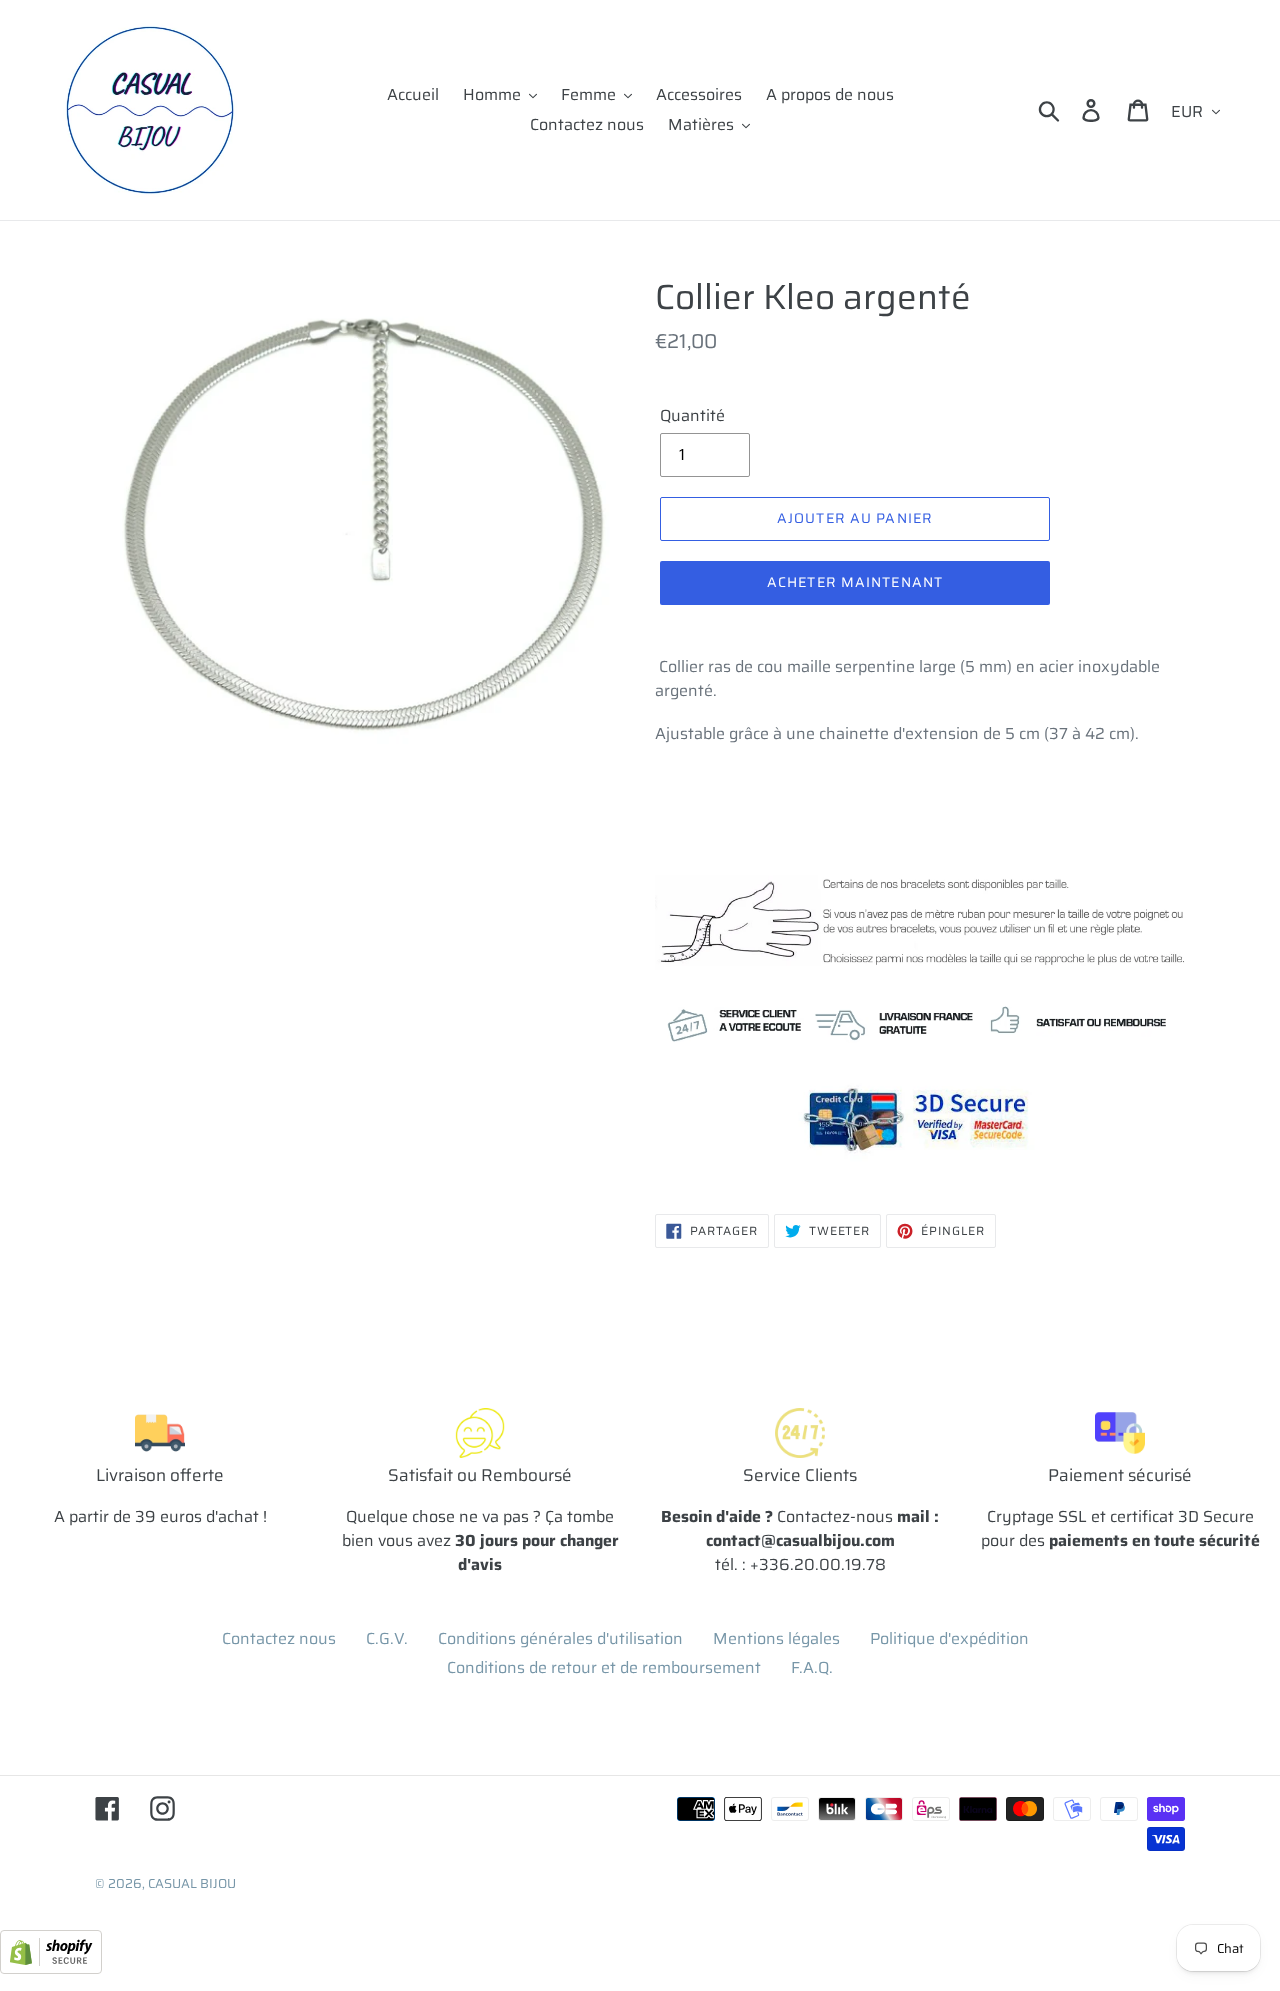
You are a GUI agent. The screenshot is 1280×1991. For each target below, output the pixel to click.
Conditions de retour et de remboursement (604, 1667)
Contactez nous (279, 1638)
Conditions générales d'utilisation (560, 1638)
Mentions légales (776, 1638)
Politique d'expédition (949, 1638)
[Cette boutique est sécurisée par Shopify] (51, 1968)
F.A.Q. (812, 1667)
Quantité (692, 416)
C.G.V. (387, 1638)
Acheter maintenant (855, 582)
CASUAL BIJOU (192, 1883)
